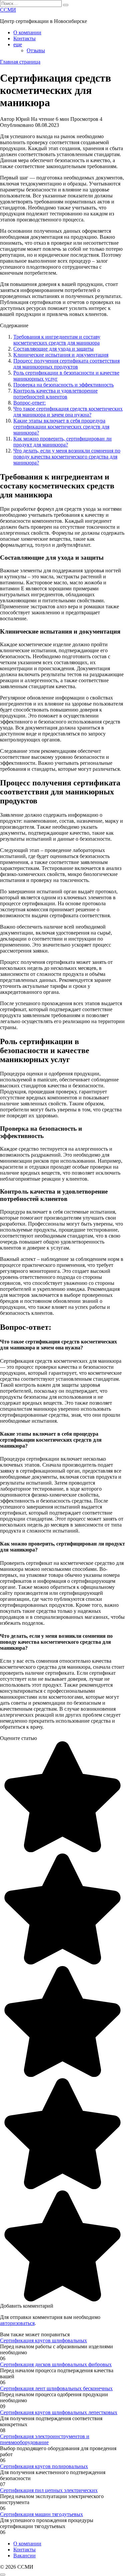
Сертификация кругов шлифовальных (43, 2340)
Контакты (24, 38)
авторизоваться (17, 2323)
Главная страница (20, 62)
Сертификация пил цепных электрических (49, 2490)
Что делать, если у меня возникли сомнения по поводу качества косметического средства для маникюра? (67, 457)
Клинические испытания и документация (61, 355)
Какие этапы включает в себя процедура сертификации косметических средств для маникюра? (61, 427)
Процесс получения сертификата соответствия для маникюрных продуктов (66, 364)
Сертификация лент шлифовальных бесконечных (56, 2388)
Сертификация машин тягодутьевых (41, 2514)
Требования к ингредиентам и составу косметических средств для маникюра (57, 340)
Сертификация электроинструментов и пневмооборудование (45, 2439)
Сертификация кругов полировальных (44, 2466)
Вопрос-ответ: (29, 403)
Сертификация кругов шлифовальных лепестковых (59, 2412)
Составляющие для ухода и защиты (53, 349)
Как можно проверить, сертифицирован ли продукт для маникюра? (62, 442)
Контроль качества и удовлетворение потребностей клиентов (55, 394)
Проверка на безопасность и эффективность (63, 385)
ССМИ (8, 10)
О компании (27, 32)
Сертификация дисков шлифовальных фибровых (56, 2364)
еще (18, 44)
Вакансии (24, 2556)
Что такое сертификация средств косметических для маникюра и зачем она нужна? (68, 412)
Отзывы (36, 50)
